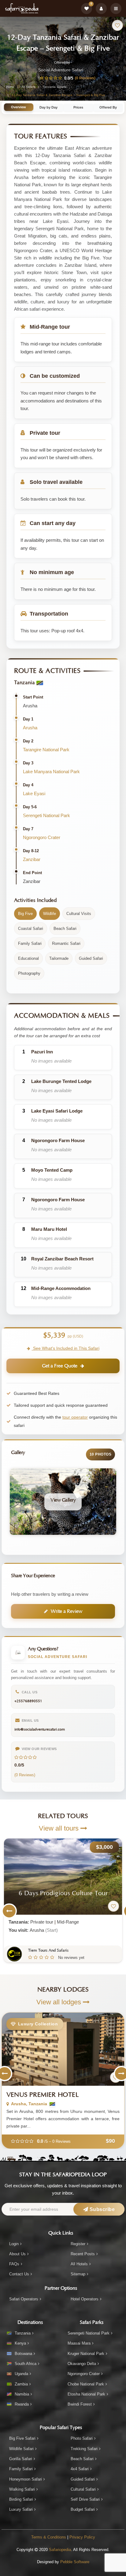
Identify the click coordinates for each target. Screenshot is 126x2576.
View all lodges (60, 2002)
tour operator (75, 1417)
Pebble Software (75, 2562)
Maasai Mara (79, 2343)
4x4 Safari (80, 2469)
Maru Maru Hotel (49, 1229)
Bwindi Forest (80, 2404)
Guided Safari (83, 2479)
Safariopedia (60, 2550)
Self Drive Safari (85, 2499)
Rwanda (22, 2404)
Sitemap (78, 2274)
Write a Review (67, 1611)
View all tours (60, 1828)
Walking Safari (22, 2489)
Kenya (20, 2343)
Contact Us (19, 2274)
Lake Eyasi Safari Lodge (57, 1111)
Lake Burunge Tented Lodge (61, 1081)
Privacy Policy (82, 2537)
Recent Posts (83, 2254)
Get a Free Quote (60, 1366)
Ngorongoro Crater (42, 837)
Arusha (30, 728)
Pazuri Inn (42, 1052)
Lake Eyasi (34, 793)
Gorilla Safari (21, 2459)
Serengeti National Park (46, 815)
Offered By (108, 107)
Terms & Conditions (49, 2537)
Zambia (21, 2384)
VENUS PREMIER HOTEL (43, 2095)
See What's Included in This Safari (66, 1348)
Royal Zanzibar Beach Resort (62, 1259)
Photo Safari (82, 2438)
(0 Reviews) (85, 78)
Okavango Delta (82, 2364)
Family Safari (21, 2469)
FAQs (14, 2264)
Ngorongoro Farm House (58, 1140)
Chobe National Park (86, 2384)
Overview (19, 107)
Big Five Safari (22, 2438)
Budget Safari (83, 2509)
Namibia (22, 2394)
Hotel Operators (85, 2299)
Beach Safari (82, 2459)
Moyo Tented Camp (52, 1170)
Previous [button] (9, 1911)
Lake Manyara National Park (51, 772)
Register (78, 2244)
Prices (78, 107)
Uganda (21, 2374)
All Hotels (79, 2264)
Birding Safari (21, 2499)
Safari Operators (24, 2299)
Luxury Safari (21, 2509)
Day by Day (48, 107)
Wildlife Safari (21, 2449)
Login (14, 2244)
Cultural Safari (83, 2489)
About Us (17, 2254)
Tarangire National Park (46, 750)
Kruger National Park (86, 2354)
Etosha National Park (86, 2394)
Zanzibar (32, 859)
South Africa (26, 2364)
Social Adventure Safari (61, 70)
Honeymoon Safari (26, 2479)
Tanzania (23, 2333)
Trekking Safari (84, 2449)
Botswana (23, 2354)
